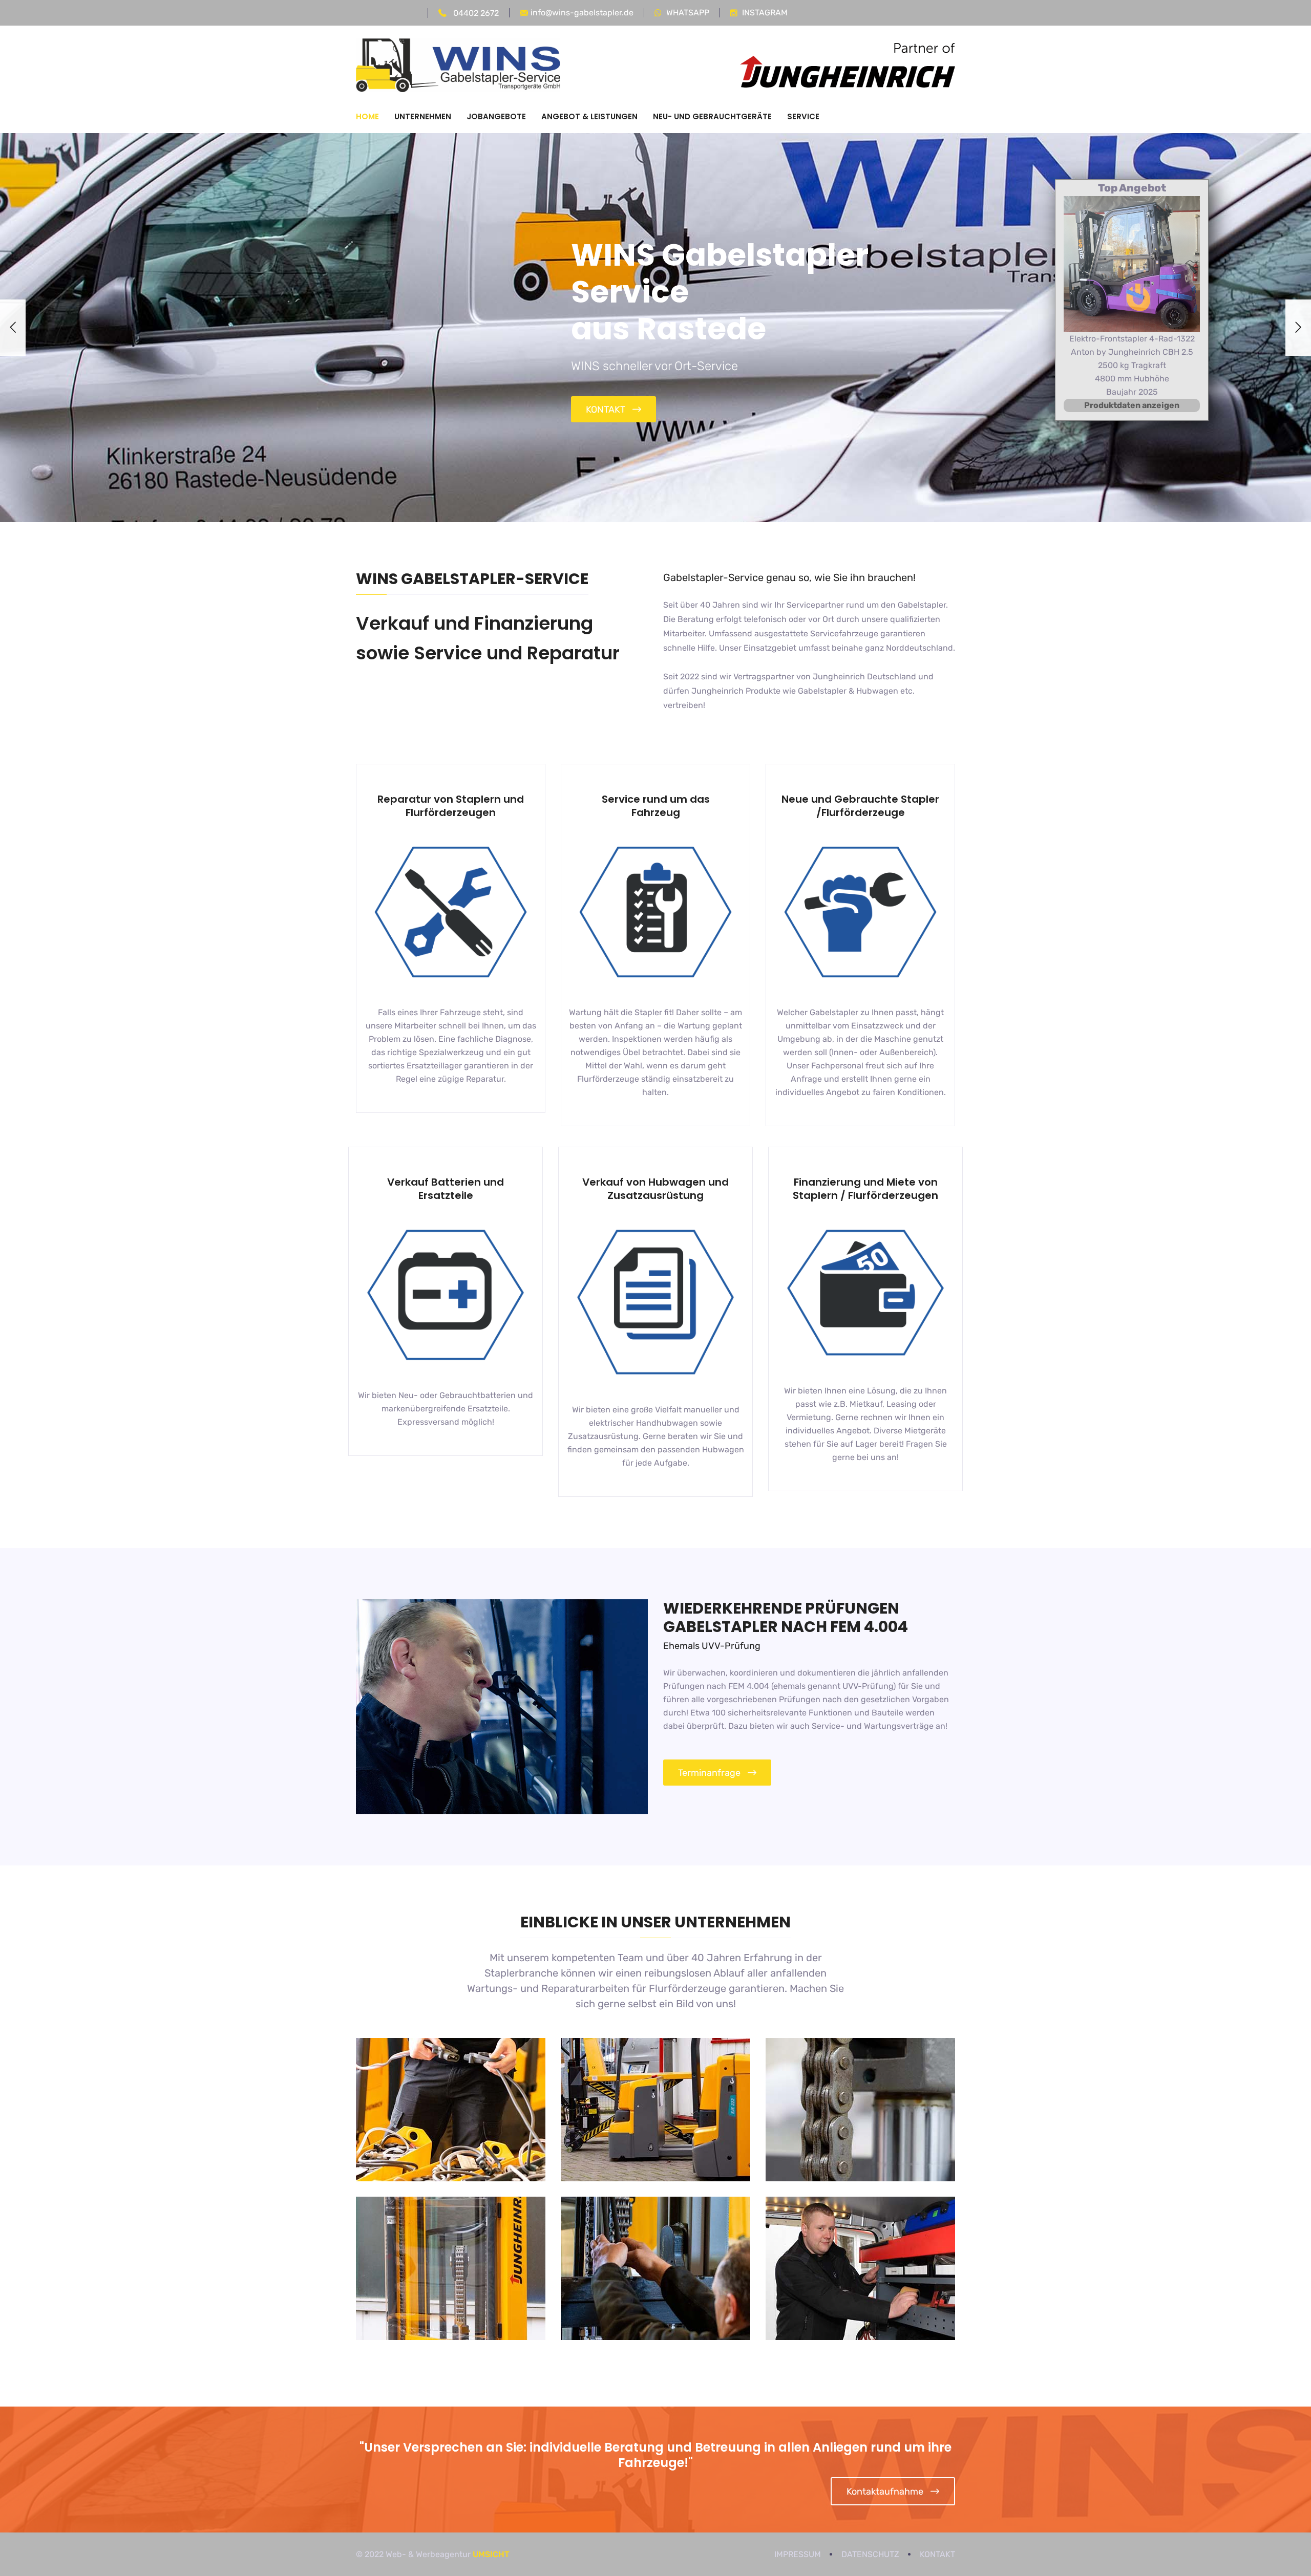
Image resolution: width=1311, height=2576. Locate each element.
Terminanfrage (709, 1773)
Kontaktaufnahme (885, 2492)
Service (803, 116)
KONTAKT (606, 410)
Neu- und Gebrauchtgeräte (712, 116)
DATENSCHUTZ (870, 2554)
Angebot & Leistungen (589, 116)
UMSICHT (491, 2554)
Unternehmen (423, 116)
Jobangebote (496, 116)
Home (367, 116)
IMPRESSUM (798, 2554)
